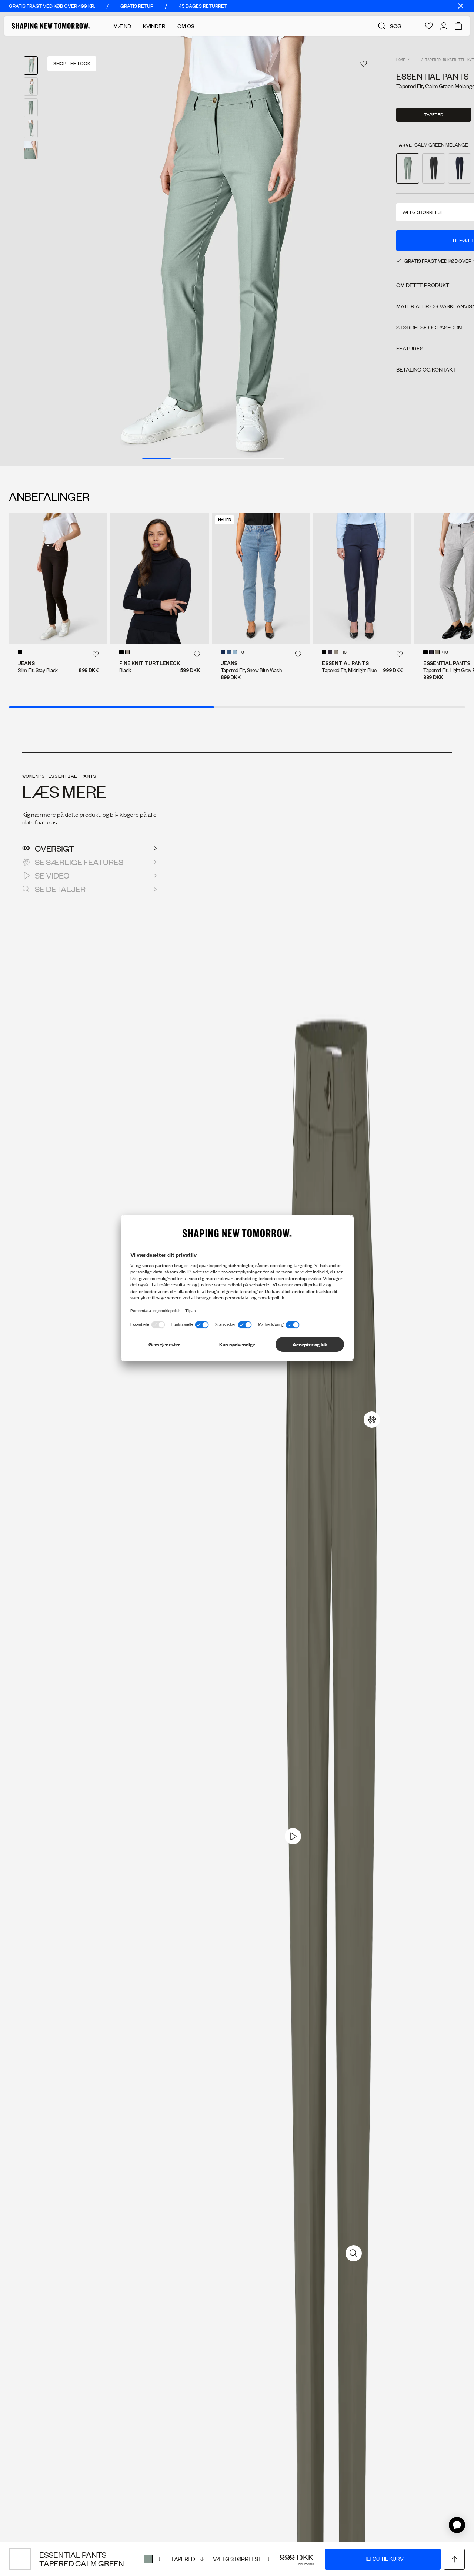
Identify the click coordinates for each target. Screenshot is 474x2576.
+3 (241, 652)
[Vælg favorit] (364, 64)
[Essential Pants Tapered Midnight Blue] (362, 578)
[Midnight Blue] (330, 652)
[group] (213, 251)
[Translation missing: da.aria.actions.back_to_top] (454, 2559)
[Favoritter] (429, 26)
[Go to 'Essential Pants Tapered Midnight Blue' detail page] (460, 168)
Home (401, 60)
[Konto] (444, 26)
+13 (343, 652)
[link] (372, 1420)
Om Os (186, 26)
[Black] (121, 652)
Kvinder (154, 26)
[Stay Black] (20, 652)
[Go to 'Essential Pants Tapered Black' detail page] (434, 168)
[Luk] (461, 6)
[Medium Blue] (229, 652)
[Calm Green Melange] (153, 2559)
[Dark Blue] (223, 652)
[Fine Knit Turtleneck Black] (160, 578)
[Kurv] (458, 26)
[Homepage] (51, 26)
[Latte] (336, 652)
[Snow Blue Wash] (235, 652)
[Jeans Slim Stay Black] (58, 578)
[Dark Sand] (127, 652)
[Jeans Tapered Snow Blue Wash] (261, 578)
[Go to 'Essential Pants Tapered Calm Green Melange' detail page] (408, 168)
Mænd (122, 26)
